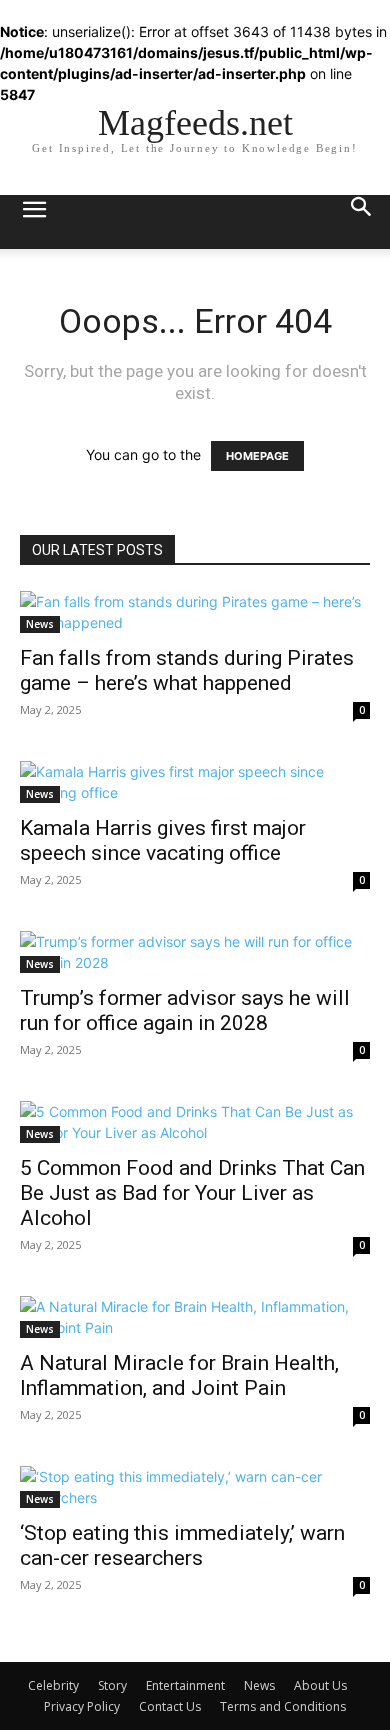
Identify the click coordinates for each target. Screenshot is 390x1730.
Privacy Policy (82, 1706)
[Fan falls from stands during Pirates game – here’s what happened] (195, 612)
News (40, 624)
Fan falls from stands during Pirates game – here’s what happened (187, 670)
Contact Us (170, 1706)
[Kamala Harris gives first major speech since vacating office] (195, 782)
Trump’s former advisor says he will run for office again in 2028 (185, 1010)
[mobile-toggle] (34, 222)
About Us (320, 1685)
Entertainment (185, 1685)
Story (112, 1685)
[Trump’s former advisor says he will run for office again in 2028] (195, 952)
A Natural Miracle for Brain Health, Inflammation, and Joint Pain (179, 1375)
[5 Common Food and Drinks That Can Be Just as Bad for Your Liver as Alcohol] (195, 1122)
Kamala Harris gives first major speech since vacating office (163, 840)
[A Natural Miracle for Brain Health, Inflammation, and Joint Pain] (195, 1317)
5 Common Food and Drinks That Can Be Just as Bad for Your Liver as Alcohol (192, 1193)
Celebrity (53, 1685)
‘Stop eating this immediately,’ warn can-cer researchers (182, 1545)
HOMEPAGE (257, 456)
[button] (362, 222)
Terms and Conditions (283, 1706)
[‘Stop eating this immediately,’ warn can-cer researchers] (195, 1487)
